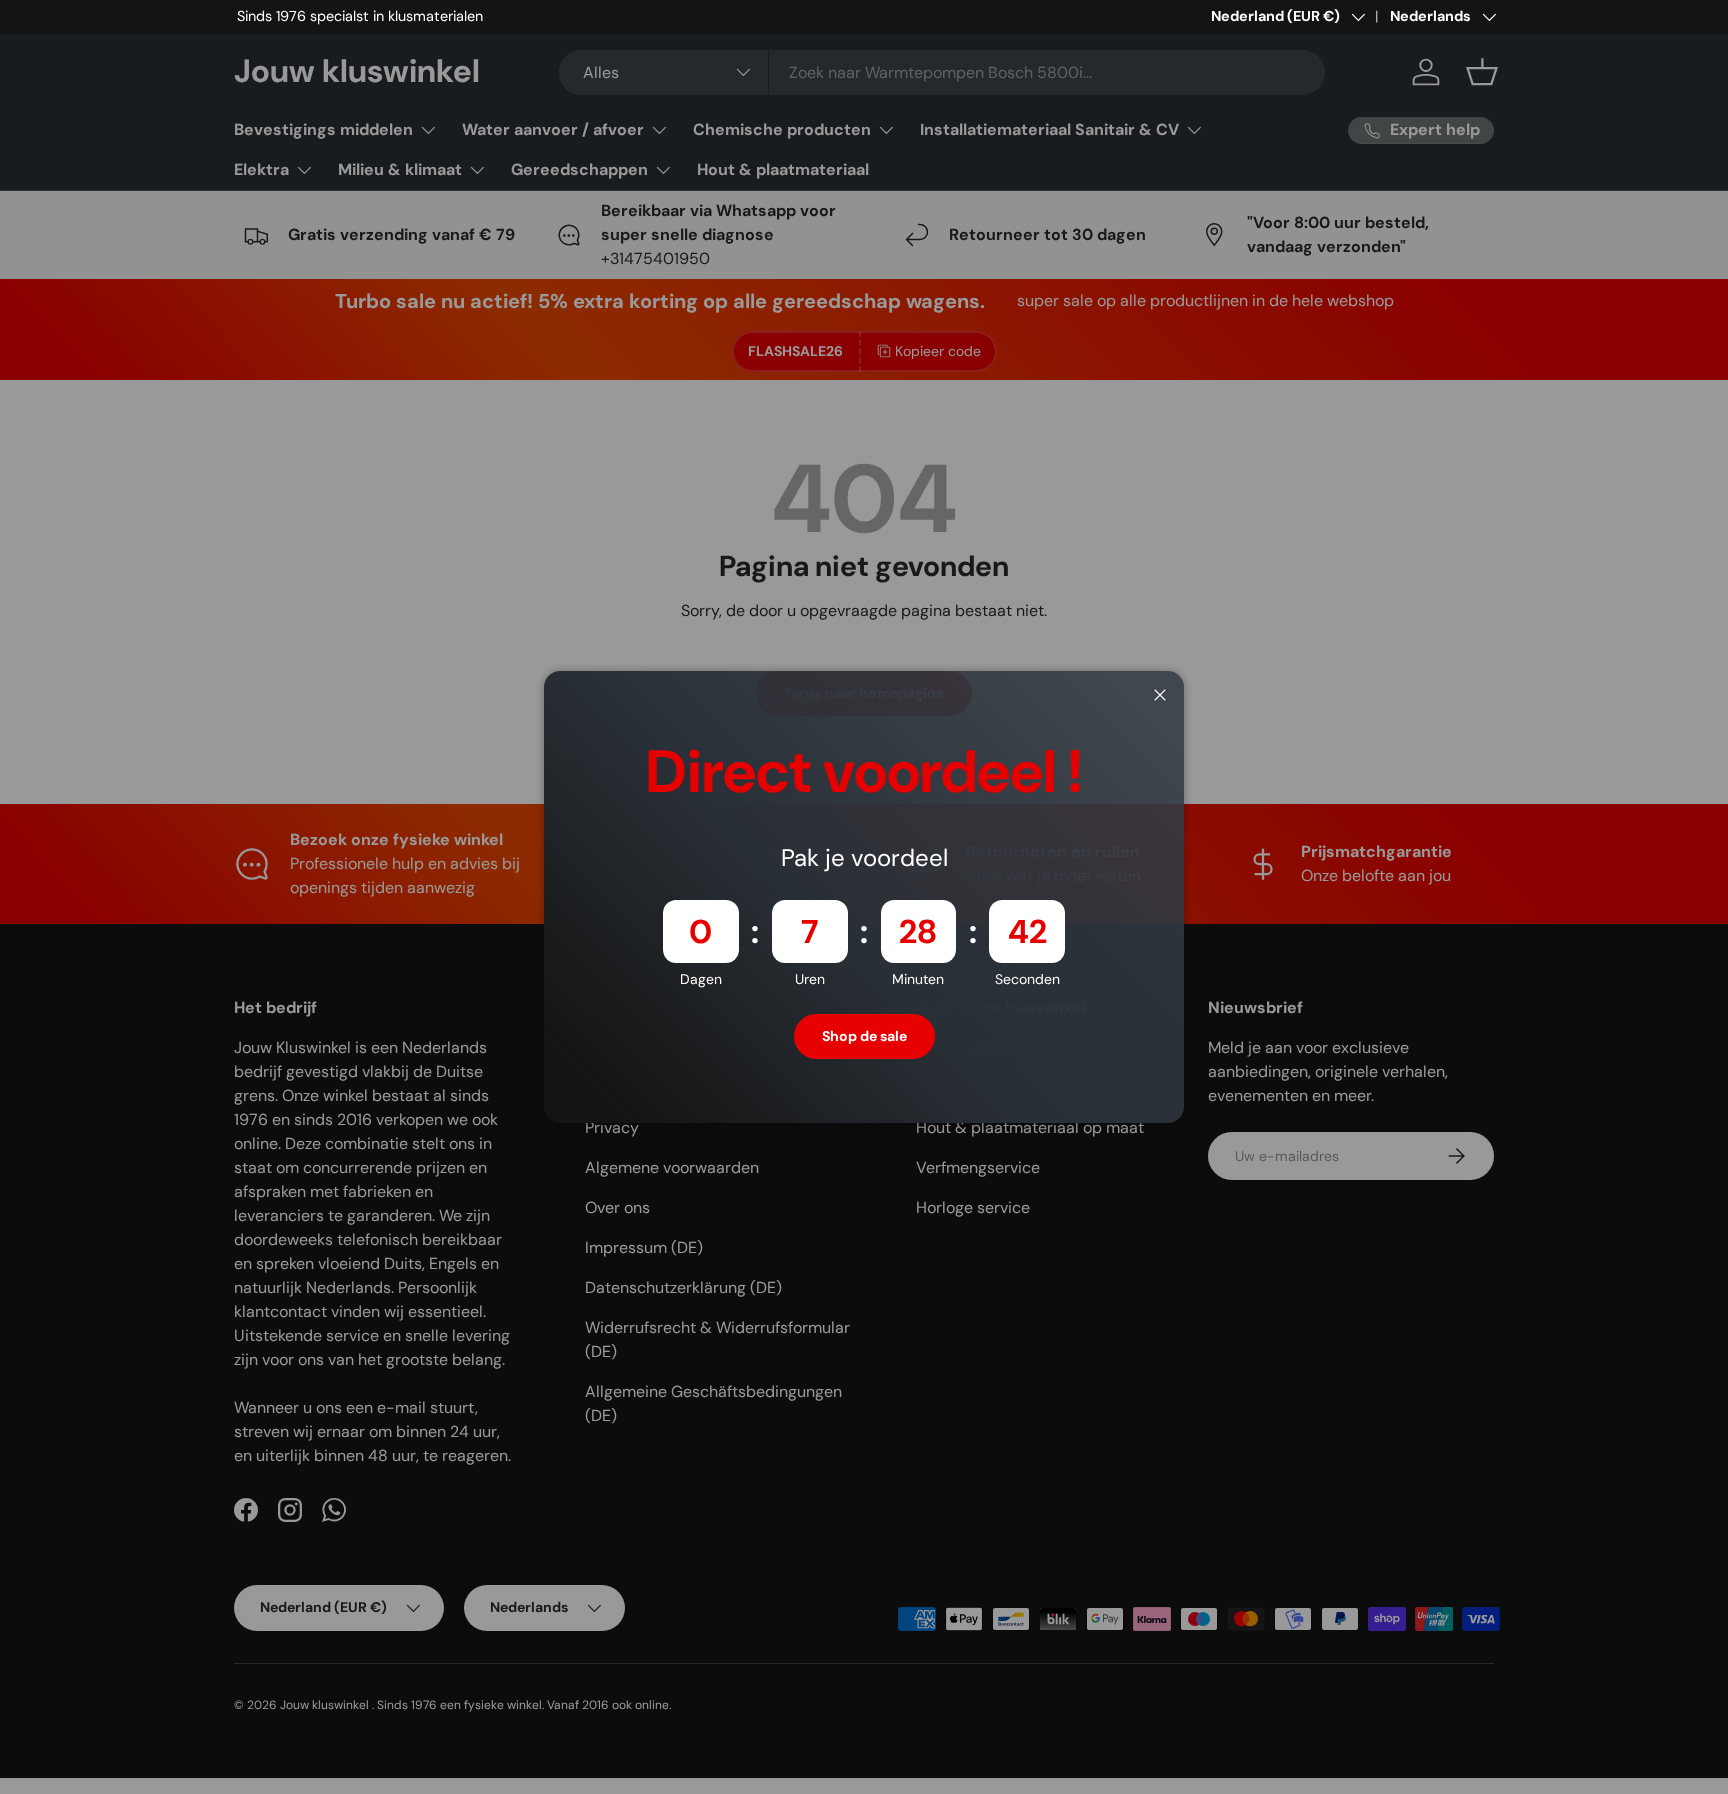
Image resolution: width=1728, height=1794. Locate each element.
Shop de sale (864, 1036)
